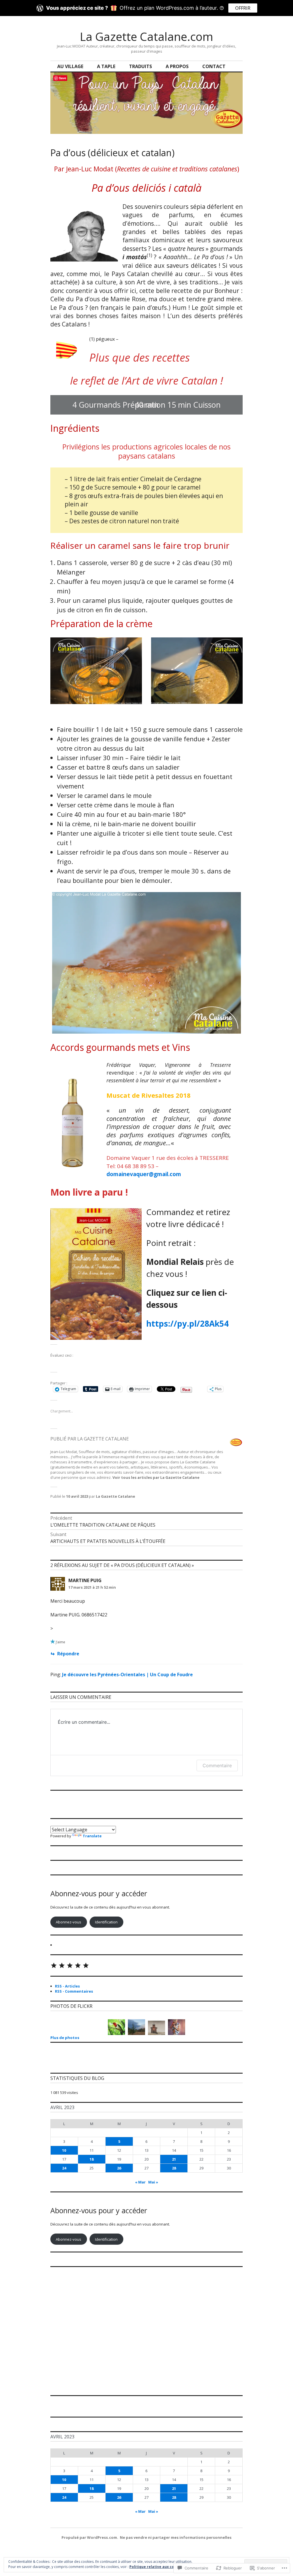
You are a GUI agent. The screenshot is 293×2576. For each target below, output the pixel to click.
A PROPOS (177, 66)
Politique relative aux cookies (157, 2567)
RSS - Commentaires (74, 1991)
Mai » (153, 2182)
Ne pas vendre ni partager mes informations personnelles (176, 2537)
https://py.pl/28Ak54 (187, 1323)
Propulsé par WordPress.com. (90, 2537)
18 (92, 2159)
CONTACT (214, 66)
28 (174, 2168)
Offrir (243, 8)
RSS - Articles (67, 1986)
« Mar (140, 2182)
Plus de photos (65, 2038)
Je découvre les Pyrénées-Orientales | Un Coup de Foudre (127, 1675)
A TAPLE (106, 66)
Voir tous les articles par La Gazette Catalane (156, 1477)
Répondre (68, 1654)
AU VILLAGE (70, 66)
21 (174, 2159)
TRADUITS (140, 66)
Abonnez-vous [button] (69, 1922)
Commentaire (217, 1765)
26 (119, 2168)
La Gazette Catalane (115, 1496)
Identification (106, 1922)
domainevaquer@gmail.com (144, 1174)
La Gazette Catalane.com (146, 36)
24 (64, 2168)
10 (64, 2150)
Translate (92, 1836)
